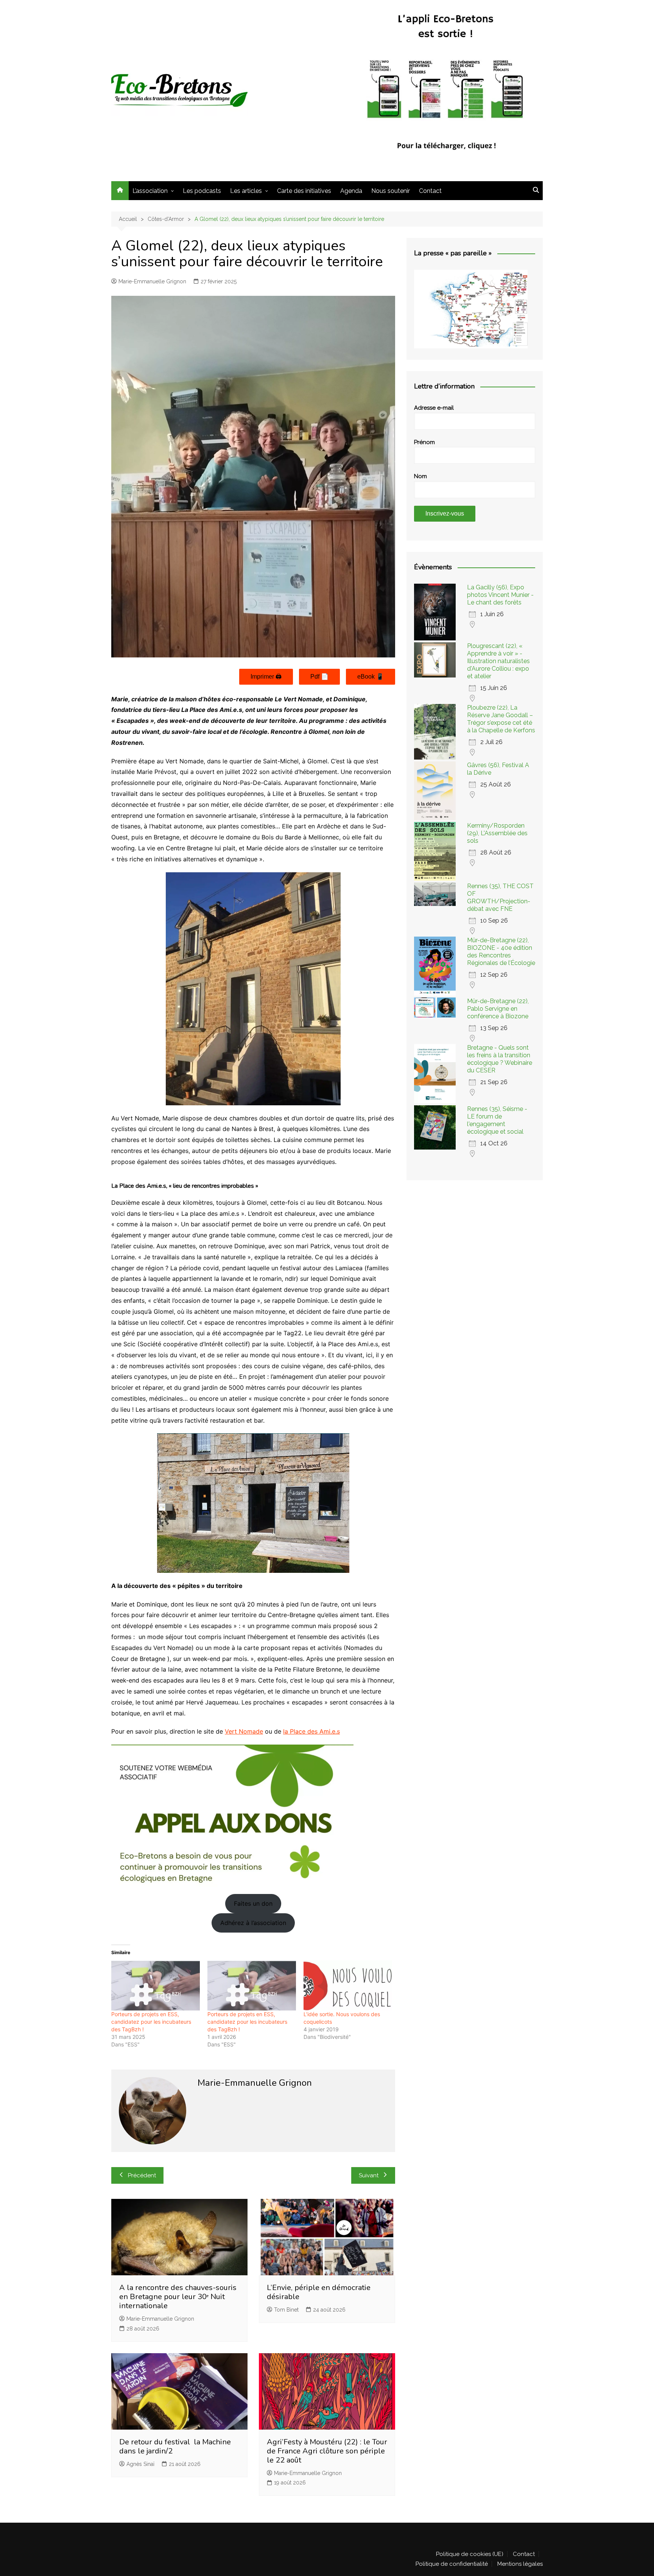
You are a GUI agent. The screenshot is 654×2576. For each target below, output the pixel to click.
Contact (430, 191)
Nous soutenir (391, 191)
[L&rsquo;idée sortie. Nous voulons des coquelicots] (348, 1986)
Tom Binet (286, 2310)
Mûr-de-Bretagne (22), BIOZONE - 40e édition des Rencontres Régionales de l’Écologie (501, 952)
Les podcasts (202, 191)
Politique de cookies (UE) (470, 2554)
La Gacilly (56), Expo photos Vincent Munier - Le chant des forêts (500, 595)
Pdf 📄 (319, 677)
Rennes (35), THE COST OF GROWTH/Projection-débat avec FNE (500, 897)
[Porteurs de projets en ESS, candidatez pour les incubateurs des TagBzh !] (156, 1986)
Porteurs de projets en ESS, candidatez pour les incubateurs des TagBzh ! (151, 2022)
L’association (150, 191)
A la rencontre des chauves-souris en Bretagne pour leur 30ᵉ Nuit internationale (178, 2297)
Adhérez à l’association (253, 1923)
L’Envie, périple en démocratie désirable (319, 2292)
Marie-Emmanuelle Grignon (152, 281)
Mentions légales (520, 2564)
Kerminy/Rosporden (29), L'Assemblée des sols (497, 833)
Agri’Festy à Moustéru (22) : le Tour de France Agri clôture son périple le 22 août (327, 2451)
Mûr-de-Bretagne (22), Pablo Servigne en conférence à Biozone (498, 1009)
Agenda (351, 191)
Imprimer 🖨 (266, 677)
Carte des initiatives (304, 191)
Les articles (246, 191)
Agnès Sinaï (140, 2464)
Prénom (424, 442)
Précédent (142, 2175)
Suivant (369, 2175)
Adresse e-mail (434, 408)
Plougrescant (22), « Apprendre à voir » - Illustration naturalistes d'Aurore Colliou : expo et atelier (498, 661)
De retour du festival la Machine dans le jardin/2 (175, 2446)
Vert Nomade (244, 1731)
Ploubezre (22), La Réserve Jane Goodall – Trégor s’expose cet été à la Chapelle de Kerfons (501, 719)
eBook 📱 (371, 677)
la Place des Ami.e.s (311, 1731)
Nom (420, 476)
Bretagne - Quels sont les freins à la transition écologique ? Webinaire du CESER (500, 1059)
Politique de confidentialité (452, 2564)
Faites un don (253, 1903)
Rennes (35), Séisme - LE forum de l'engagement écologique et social (497, 1120)
